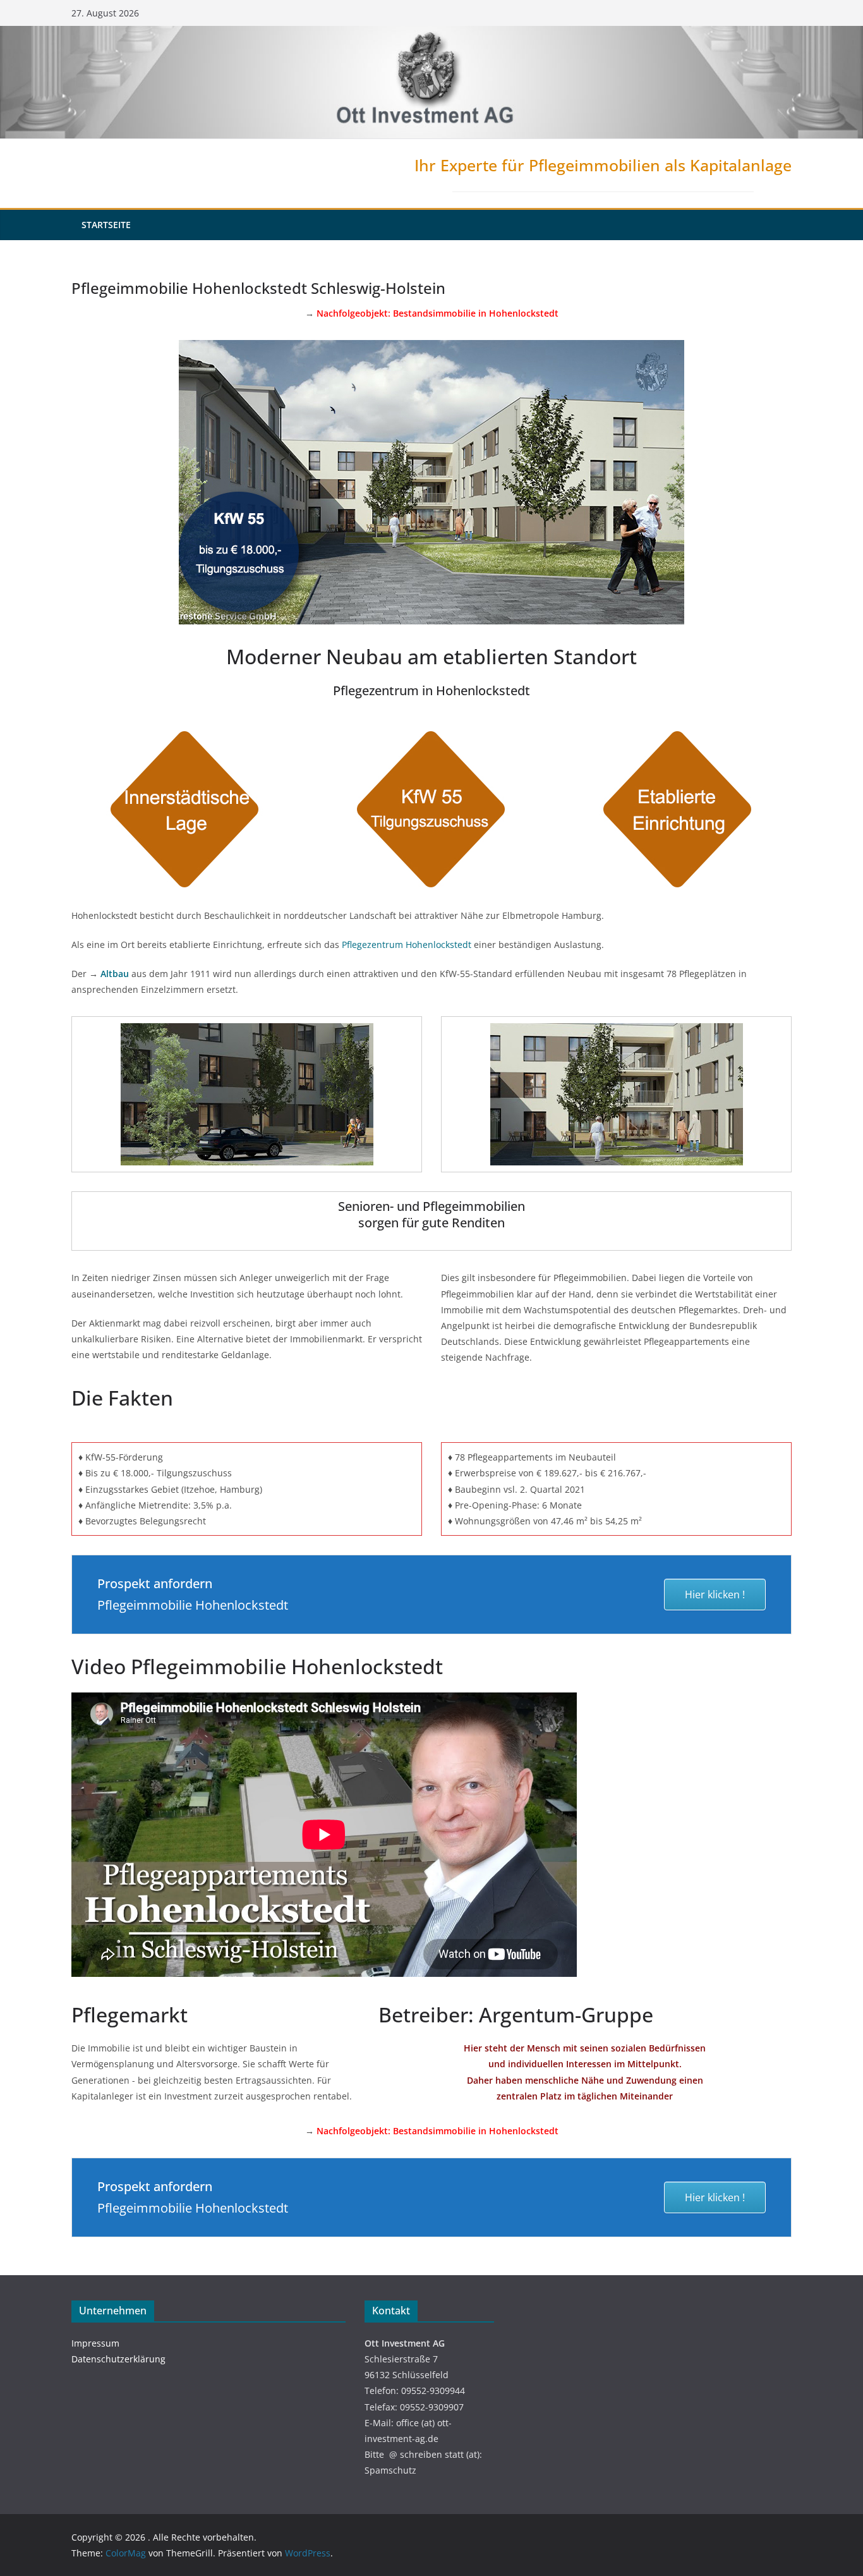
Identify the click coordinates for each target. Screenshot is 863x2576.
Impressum (95, 2343)
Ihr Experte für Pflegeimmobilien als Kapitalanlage (603, 165)
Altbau (115, 974)
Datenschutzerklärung (118, 2359)
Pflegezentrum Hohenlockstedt (407, 945)
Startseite (106, 225)
